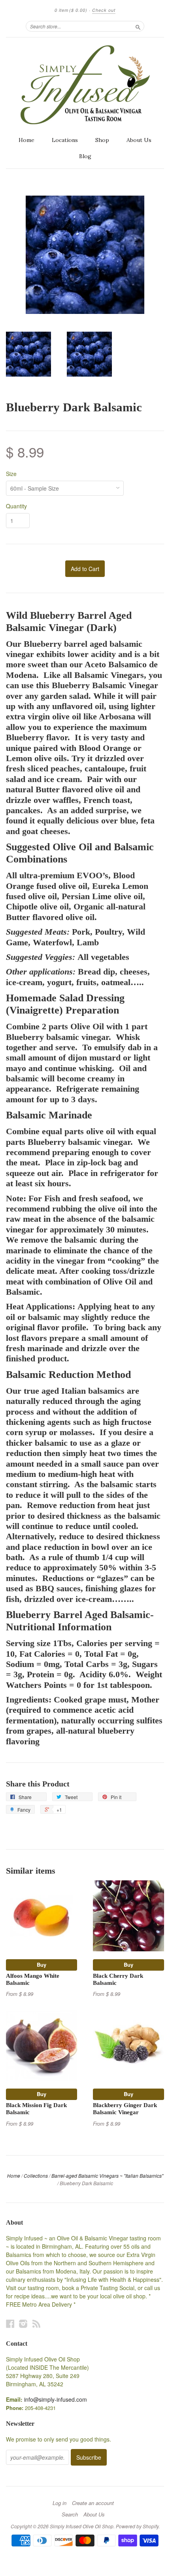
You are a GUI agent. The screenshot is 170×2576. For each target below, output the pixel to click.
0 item (71, 10)
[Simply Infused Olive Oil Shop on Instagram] (23, 2323)
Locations (65, 140)
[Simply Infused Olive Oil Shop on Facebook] (10, 2323)
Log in (59, 2503)
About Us (139, 140)
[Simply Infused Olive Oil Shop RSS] (36, 2323)
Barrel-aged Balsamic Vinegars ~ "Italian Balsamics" (107, 2176)
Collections (36, 2176)
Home (26, 140)
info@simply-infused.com (56, 2399)
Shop (102, 140)
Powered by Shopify (137, 2526)
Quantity (16, 506)
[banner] (85, 85)
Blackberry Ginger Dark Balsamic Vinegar (125, 2109)
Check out (104, 10)
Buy (42, 1965)
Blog (85, 156)
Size (11, 474)
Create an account (93, 2503)
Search (70, 2514)
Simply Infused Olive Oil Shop (82, 2526)
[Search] (138, 26)
